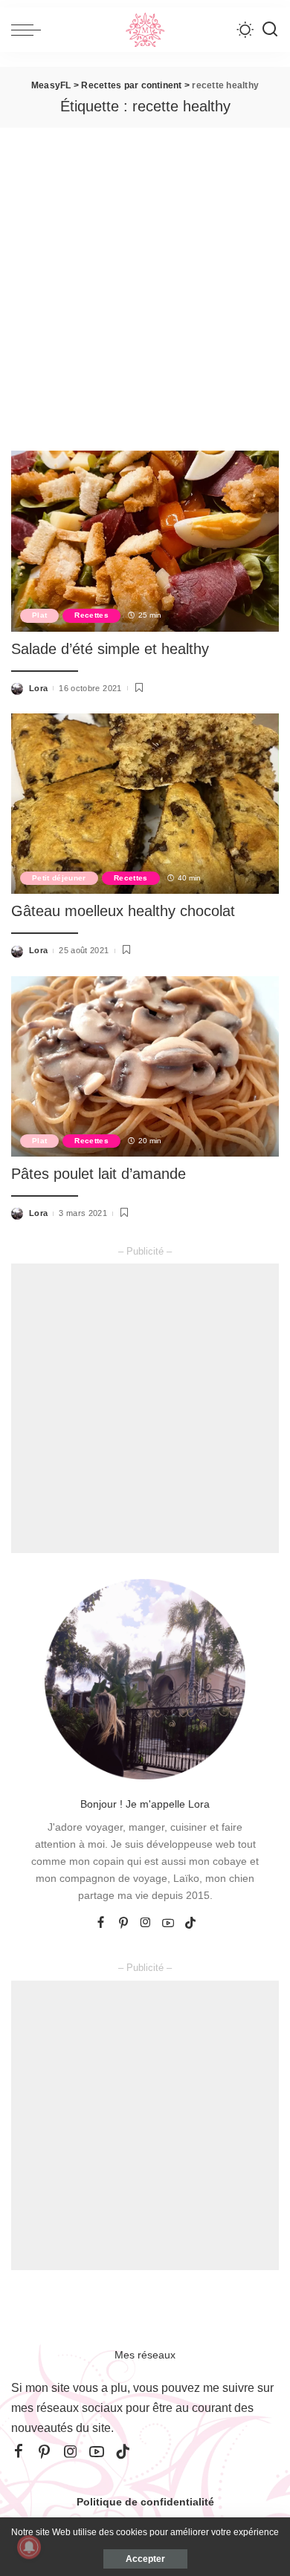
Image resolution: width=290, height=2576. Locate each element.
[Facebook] (101, 1923)
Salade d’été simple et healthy (110, 649)
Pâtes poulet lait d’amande (99, 1174)
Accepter (145, 2559)
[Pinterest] (123, 1923)
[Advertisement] (145, 280)
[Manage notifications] (29, 2547)
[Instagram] (146, 1923)
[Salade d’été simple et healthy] (145, 541)
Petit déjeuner (59, 878)
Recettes (91, 615)
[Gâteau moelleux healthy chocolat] (145, 804)
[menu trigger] (30, 30)
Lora (38, 688)
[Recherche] (270, 30)
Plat (39, 615)
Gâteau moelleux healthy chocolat (123, 911)
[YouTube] (168, 1923)
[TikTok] (190, 1923)
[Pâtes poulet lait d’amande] (145, 1066)
